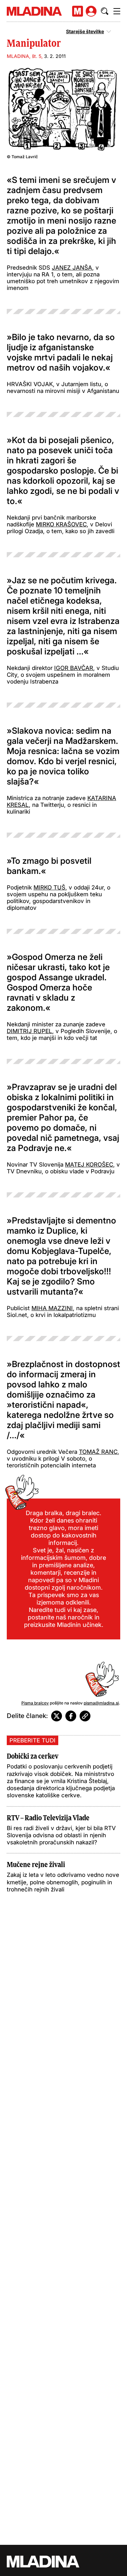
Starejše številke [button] (85, 32)
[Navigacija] (117, 11)
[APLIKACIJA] (78, 11)
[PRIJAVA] (91, 11)
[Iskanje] (105, 11)
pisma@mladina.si (101, 1703)
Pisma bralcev (35, 1703)
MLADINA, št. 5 (24, 56)
